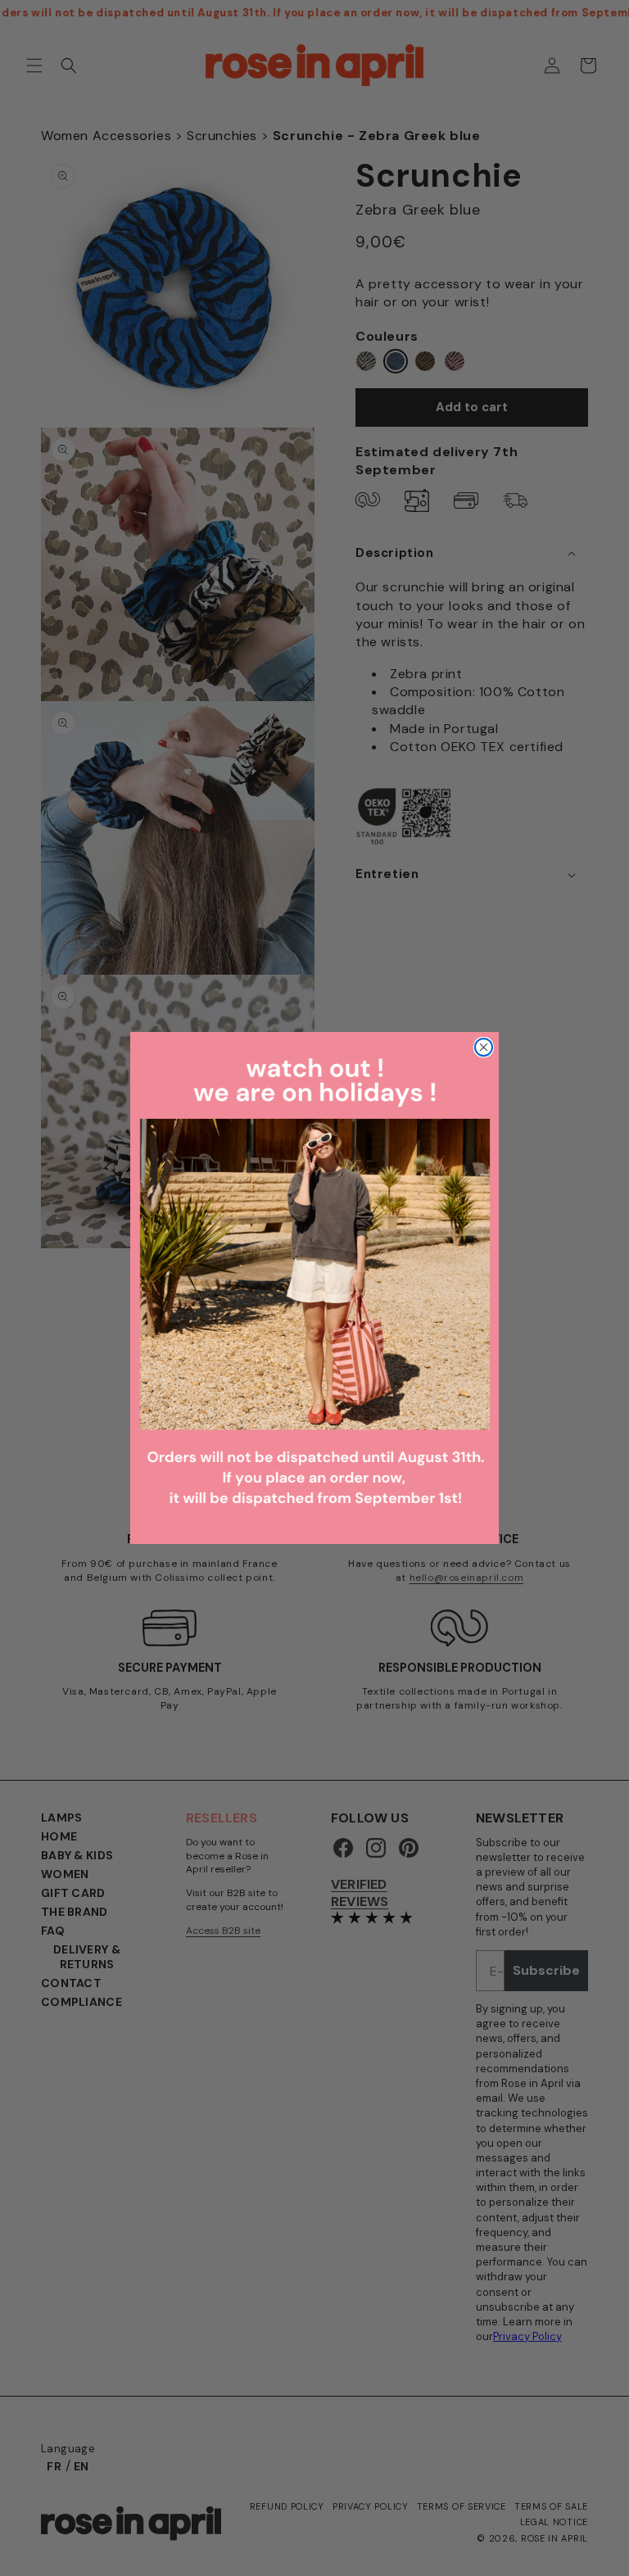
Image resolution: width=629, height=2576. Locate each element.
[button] (314, 1288)
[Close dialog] (484, 1047)
